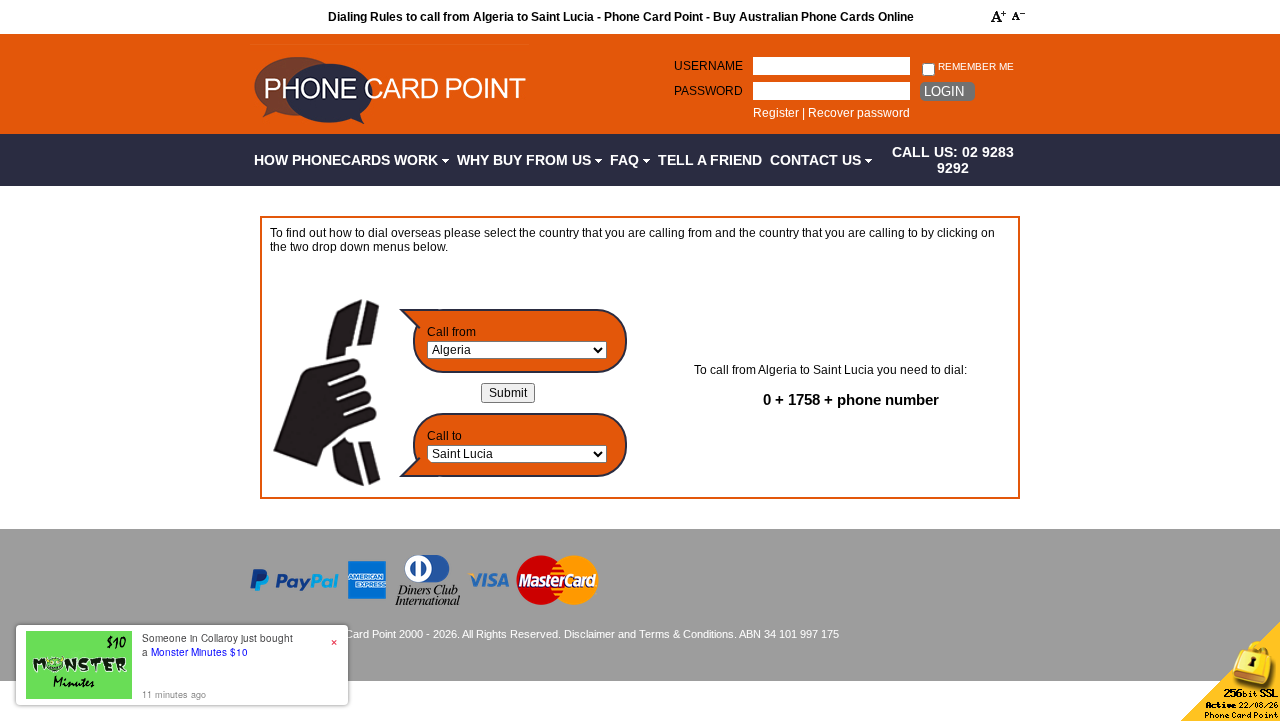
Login (944, 91)
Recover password (859, 113)
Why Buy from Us (526, 160)
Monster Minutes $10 (199, 652)
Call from (451, 332)
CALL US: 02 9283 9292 (953, 160)
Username (708, 66)
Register (776, 113)
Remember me (974, 66)
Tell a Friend (710, 160)
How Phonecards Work (348, 160)
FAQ (626, 160)
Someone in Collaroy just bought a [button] (217, 645)
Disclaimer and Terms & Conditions (649, 634)
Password (708, 91)
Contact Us (817, 160)
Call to (444, 436)
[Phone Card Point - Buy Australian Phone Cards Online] (389, 127)
